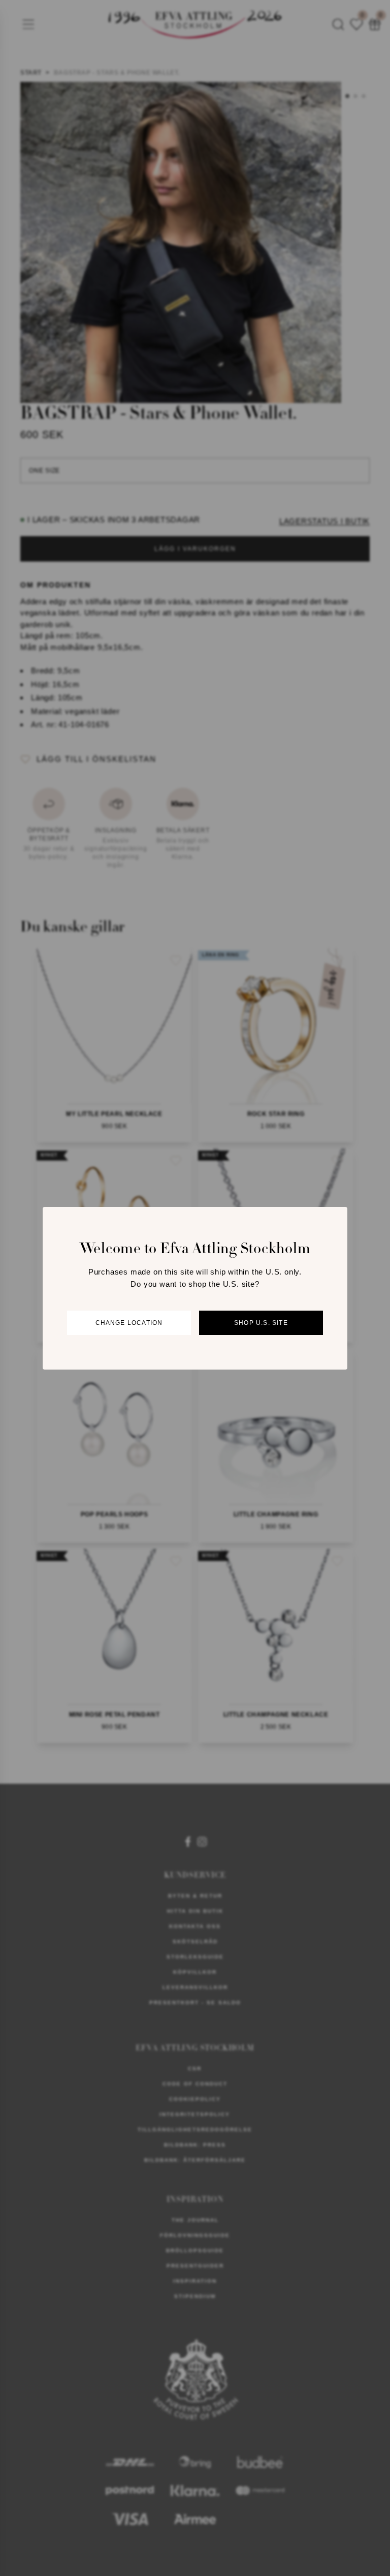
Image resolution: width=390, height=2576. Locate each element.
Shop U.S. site (261, 1323)
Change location (129, 1323)
